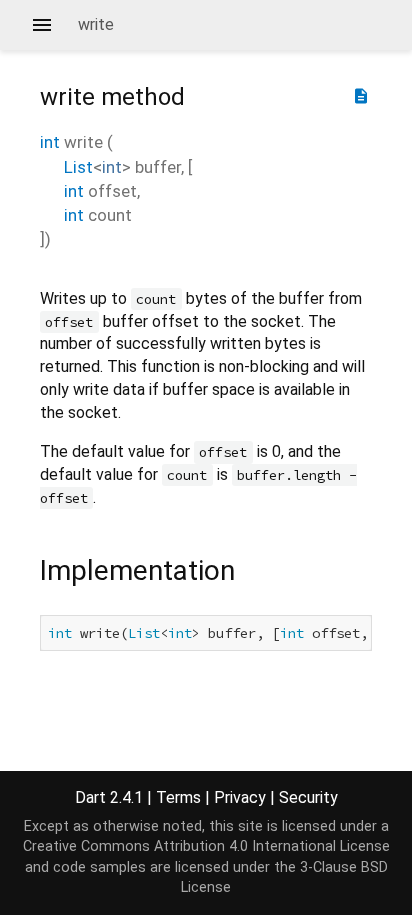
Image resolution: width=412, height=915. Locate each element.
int (50, 142)
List (78, 167)
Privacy (240, 797)
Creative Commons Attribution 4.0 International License (206, 846)
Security (308, 797)
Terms (178, 797)
